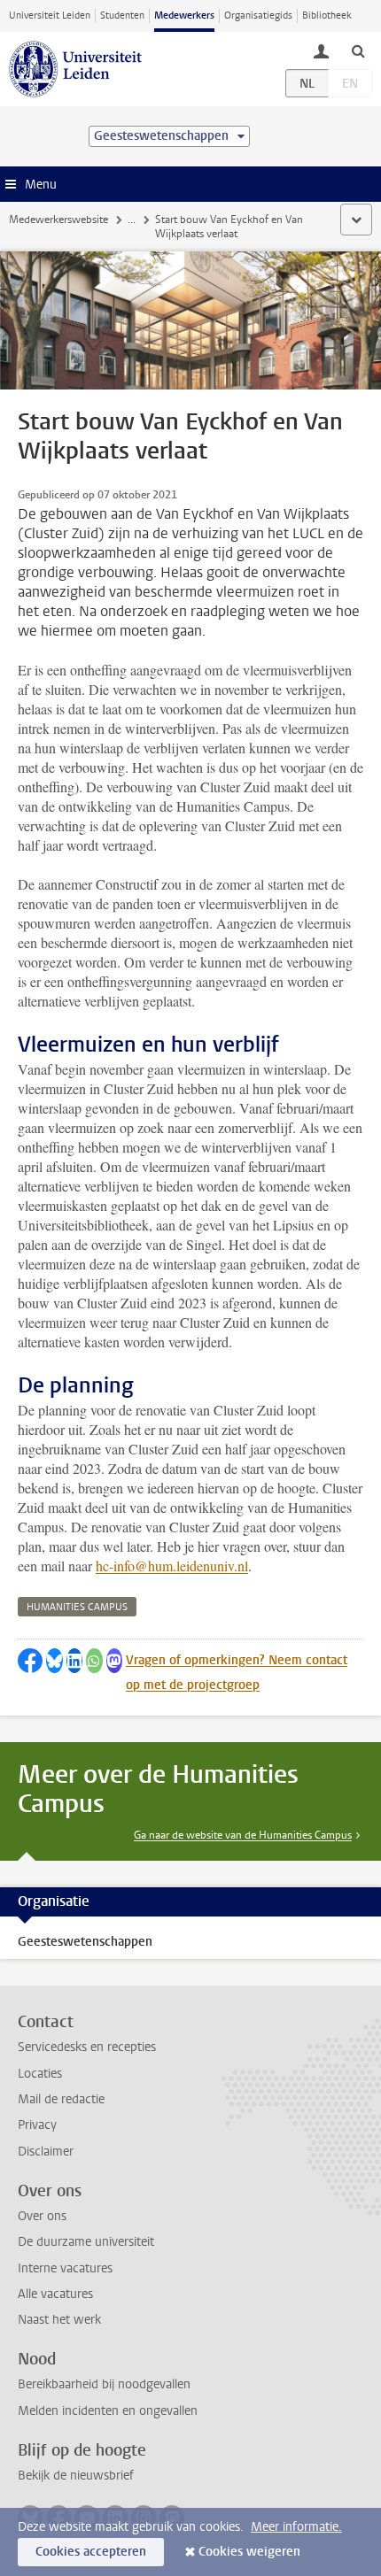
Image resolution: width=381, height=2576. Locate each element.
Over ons (42, 2216)
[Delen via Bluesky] (54, 1661)
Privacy (37, 2125)
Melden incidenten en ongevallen (108, 2411)
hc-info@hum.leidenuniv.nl (172, 1566)
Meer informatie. (296, 2527)
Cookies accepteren (91, 2552)
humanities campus (77, 1607)
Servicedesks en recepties (87, 2047)
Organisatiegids (258, 15)
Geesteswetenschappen (85, 1942)
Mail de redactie (61, 2099)
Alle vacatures (55, 2294)
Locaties (40, 2074)
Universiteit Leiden (50, 15)
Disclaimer (46, 2152)
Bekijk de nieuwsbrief (76, 2476)
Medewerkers (184, 15)
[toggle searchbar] (358, 50)
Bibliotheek (327, 15)
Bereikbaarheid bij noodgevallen (104, 2384)
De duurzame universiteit (86, 2242)
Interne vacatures (65, 2268)
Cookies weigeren (249, 2552)
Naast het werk (59, 2320)
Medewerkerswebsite (58, 220)
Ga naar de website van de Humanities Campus (243, 1835)
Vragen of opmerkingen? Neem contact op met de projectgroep (237, 1673)
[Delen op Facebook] (30, 1661)
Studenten (122, 15)
